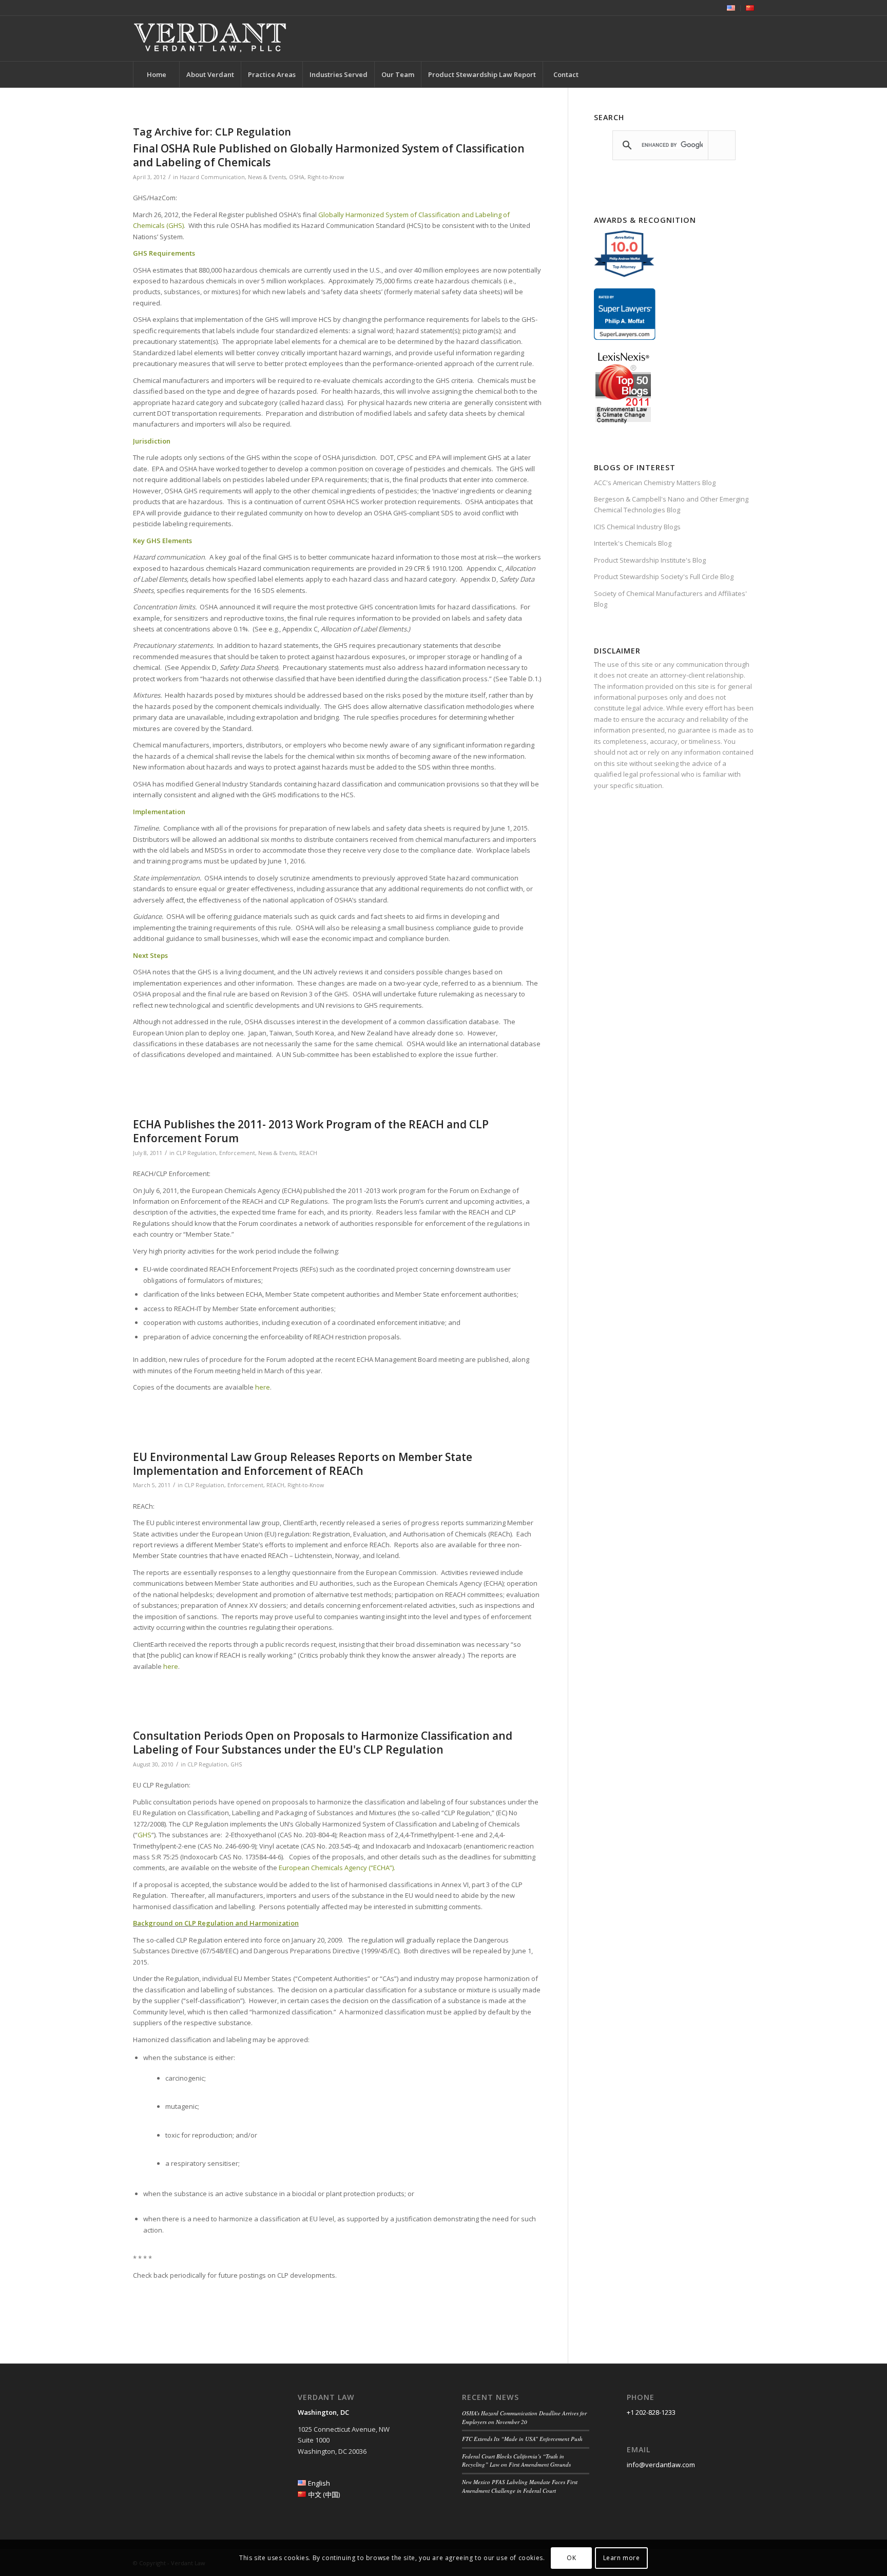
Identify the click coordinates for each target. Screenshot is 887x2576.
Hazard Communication (212, 177)
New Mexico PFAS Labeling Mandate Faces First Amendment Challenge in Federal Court (520, 2486)
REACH (308, 1153)
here (263, 1387)
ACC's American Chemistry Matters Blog (655, 483)
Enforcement (237, 1153)
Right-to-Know (326, 177)
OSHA (297, 177)
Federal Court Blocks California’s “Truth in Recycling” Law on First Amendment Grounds (516, 2460)
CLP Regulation (196, 1153)
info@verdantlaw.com (661, 2465)
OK (571, 2558)
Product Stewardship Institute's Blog (650, 560)
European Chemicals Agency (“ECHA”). (337, 1868)
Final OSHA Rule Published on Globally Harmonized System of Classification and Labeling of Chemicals (329, 155)
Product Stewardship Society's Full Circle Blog (664, 576)
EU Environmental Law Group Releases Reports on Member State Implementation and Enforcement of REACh (303, 1464)
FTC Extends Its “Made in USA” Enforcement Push (522, 2439)
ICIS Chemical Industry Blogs (637, 527)
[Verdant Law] (210, 39)
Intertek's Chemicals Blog (633, 543)
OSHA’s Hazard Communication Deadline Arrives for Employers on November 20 (524, 2417)
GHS (236, 1764)
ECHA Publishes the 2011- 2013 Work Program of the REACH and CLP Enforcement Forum (311, 1131)
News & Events (267, 177)
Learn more (622, 2558)
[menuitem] (731, 8)
